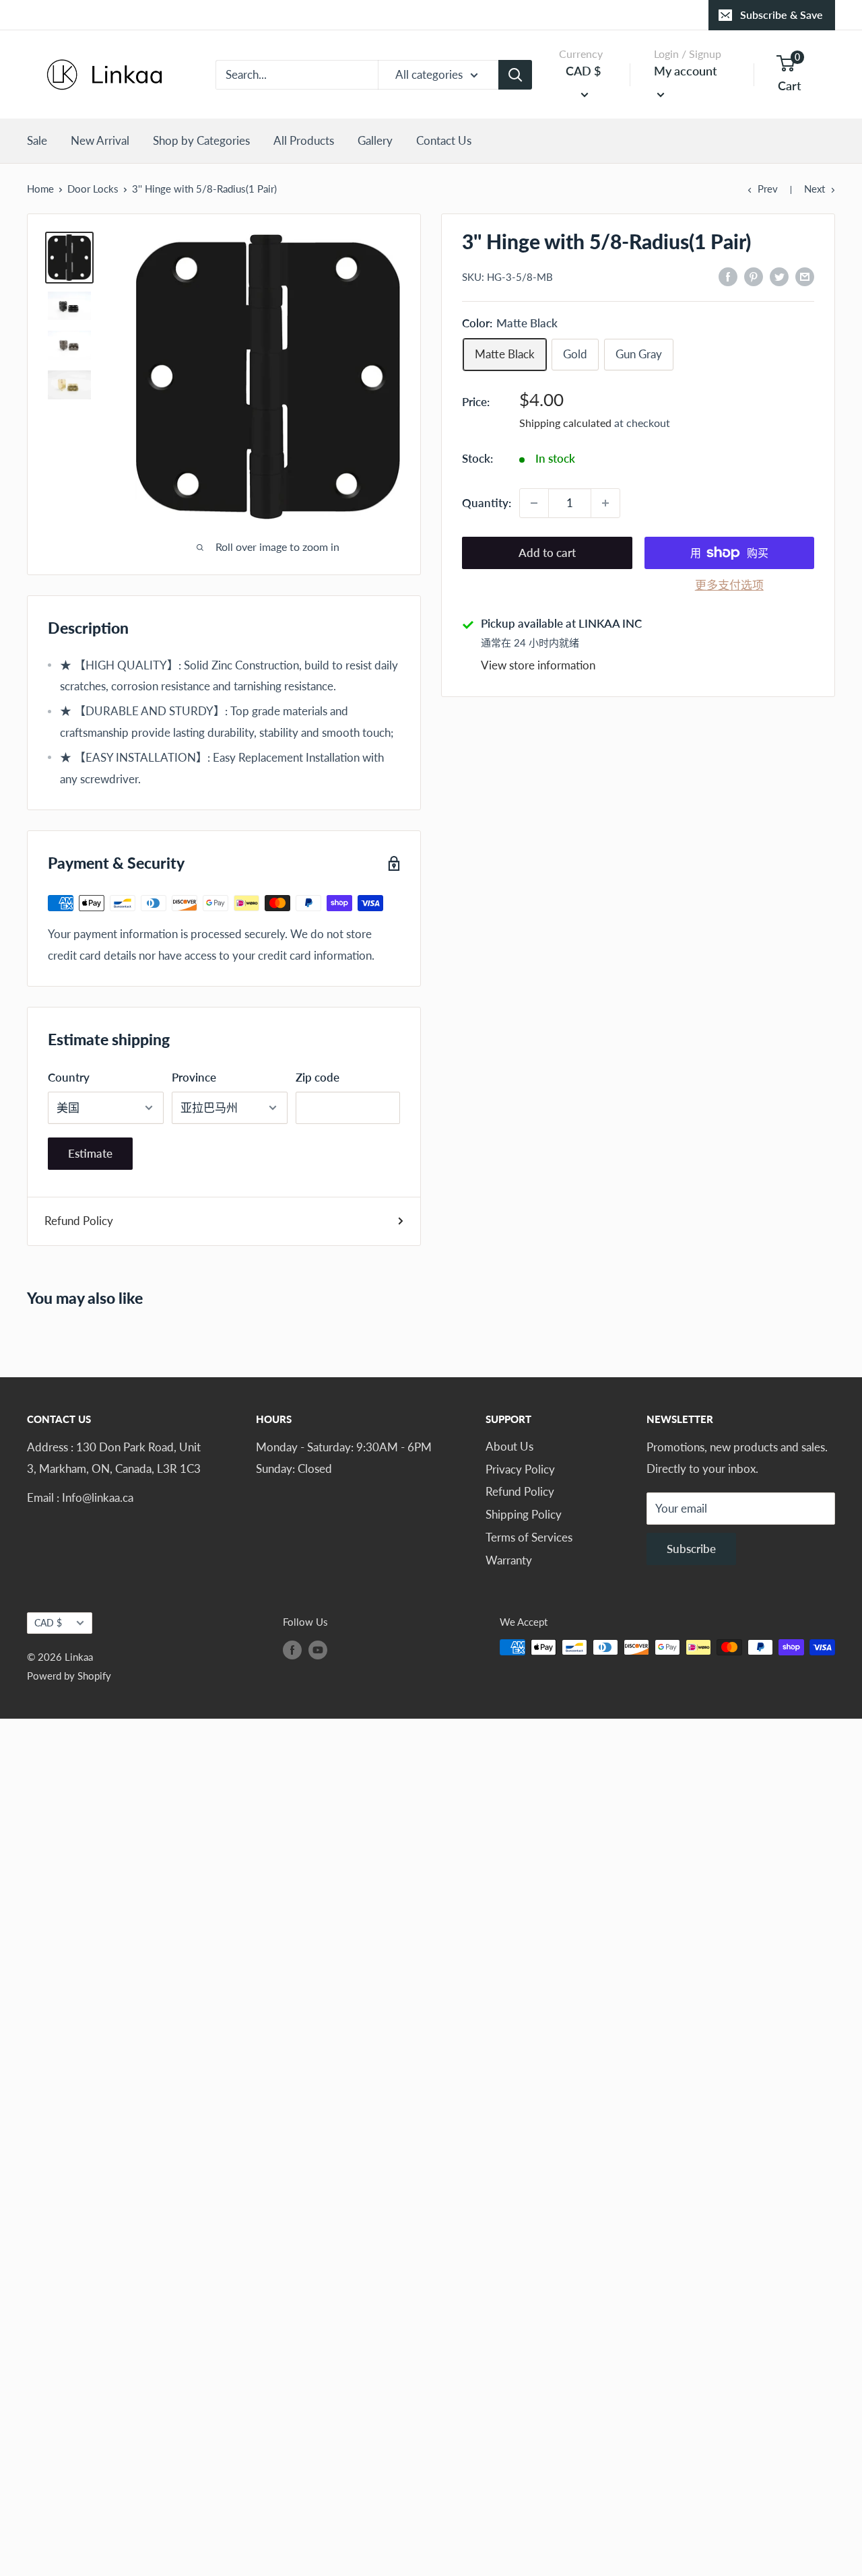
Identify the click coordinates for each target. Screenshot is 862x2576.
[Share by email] (805, 275)
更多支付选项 (729, 585)
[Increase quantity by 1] (605, 503)
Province (194, 1077)
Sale (37, 140)
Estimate (90, 1153)
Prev (768, 189)
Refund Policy (79, 1221)
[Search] (515, 75)
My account (686, 71)
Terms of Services (529, 1537)
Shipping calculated (565, 423)
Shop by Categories (201, 140)
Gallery (375, 140)
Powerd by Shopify (69, 1676)
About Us (509, 1446)
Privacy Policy (520, 1469)
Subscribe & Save (782, 14)
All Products (304, 140)
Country (69, 1077)
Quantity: (487, 503)
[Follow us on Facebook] (292, 1649)
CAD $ (48, 1623)
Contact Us (444, 140)
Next (815, 189)
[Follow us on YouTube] (318, 1649)
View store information (538, 666)
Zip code (318, 1077)
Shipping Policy (524, 1514)
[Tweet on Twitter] (779, 275)
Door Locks (93, 189)
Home (40, 189)
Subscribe (691, 1549)
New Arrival (100, 140)
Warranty (509, 1560)
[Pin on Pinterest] (754, 275)
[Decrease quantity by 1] (534, 503)
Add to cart (547, 553)
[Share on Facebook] (728, 275)
